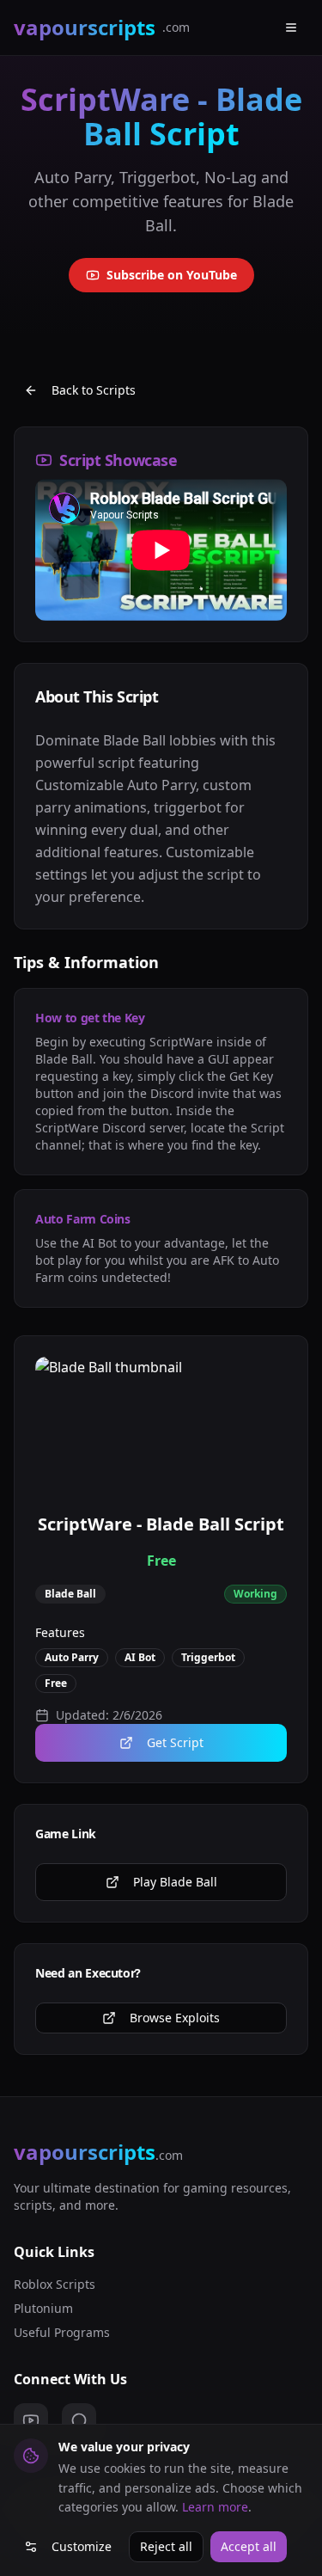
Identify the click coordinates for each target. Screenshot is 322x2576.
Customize (82, 2546)
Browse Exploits (175, 2018)
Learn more (215, 2507)
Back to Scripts (94, 390)
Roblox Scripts (55, 2284)
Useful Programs (62, 2332)
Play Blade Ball (175, 1882)
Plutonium (43, 2308)
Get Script (175, 1742)
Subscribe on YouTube (172, 275)
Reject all (166, 2546)
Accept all (249, 2546)
